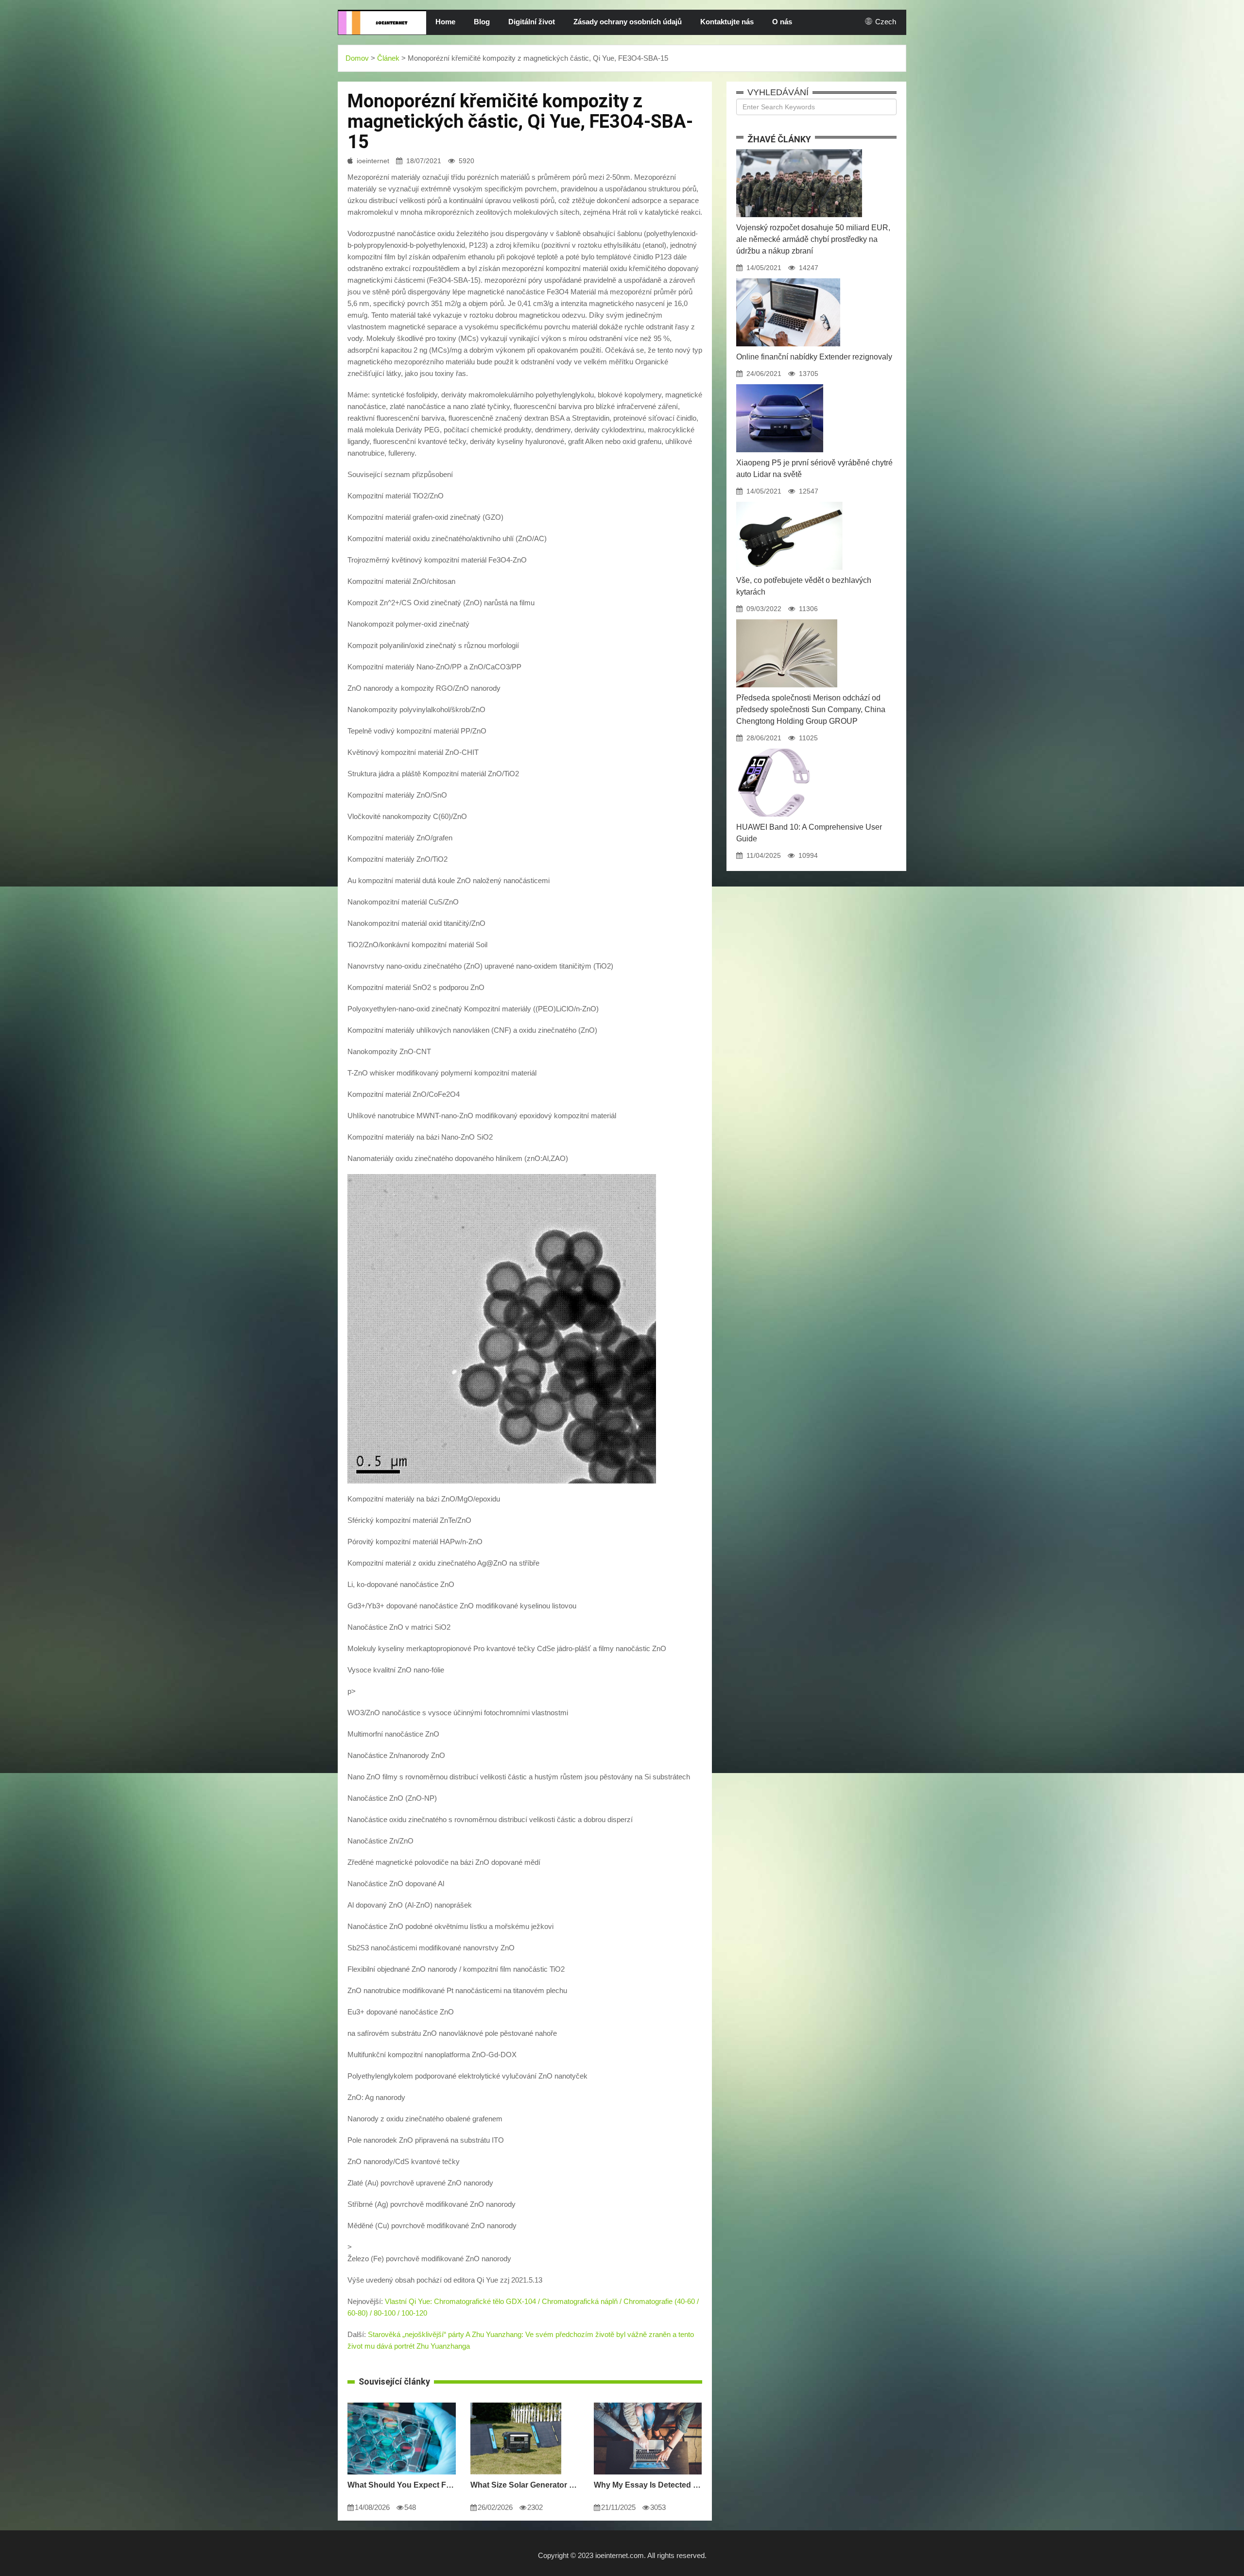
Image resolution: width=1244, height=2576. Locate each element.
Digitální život (532, 22)
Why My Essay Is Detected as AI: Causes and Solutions (648, 2485)
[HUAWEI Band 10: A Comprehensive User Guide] (774, 749)
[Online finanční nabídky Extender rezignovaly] (788, 278)
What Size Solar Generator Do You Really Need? (525, 2485)
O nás (782, 22)
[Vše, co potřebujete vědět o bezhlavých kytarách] (789, 502)
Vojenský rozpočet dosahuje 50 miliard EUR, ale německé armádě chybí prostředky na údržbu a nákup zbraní (813, 239)
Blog (482, 22)
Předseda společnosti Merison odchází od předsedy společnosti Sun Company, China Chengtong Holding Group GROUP (811, 709)
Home (445, 22)
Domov (357, 58)
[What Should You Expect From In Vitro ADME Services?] (402, 2403)
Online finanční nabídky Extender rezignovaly (814, 357)
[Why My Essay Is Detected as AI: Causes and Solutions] (648, 2403)
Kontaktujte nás (727, 22)
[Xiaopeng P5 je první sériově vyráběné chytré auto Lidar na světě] (780, 384)
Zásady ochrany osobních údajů (628, 22)
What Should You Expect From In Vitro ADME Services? (402, 2485)
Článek (388, 58)
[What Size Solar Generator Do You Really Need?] (516, 2403)
